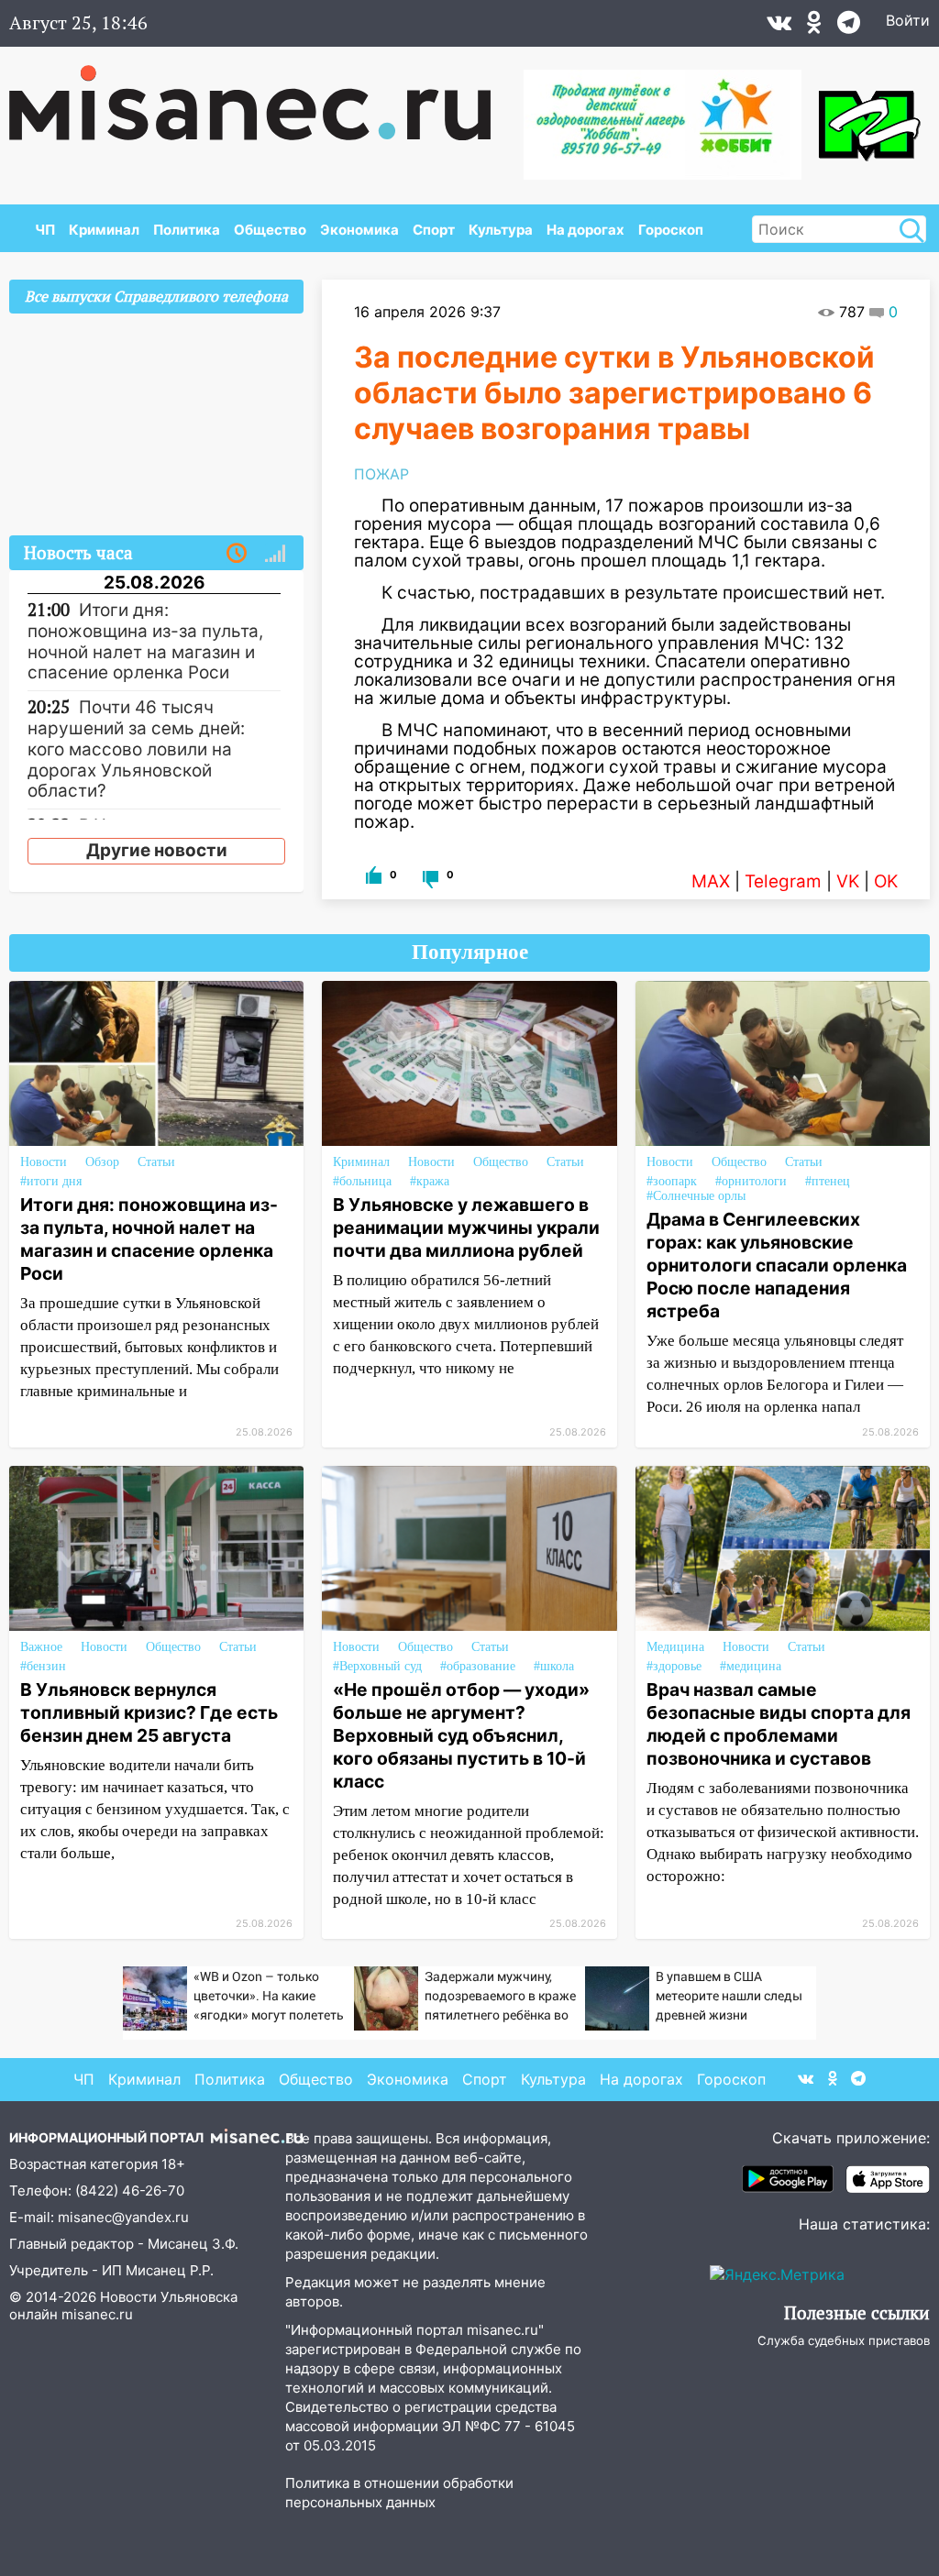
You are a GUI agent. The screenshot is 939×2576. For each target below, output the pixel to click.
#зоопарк (672, 1181)
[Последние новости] (237, 554)
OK (886, 881)
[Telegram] (849, 27)
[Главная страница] (263, 94)
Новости (44, 1162)
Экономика (359, 230)
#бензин (43, 1666)
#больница (362, 1181)
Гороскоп (671, 230)
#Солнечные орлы (696, 1196)
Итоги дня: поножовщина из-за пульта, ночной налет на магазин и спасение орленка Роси (149, 1239)
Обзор (102, 1162)
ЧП (45, 230)
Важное (41, 1647)
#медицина (751, 1666)
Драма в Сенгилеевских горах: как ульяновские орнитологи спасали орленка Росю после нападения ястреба (777, 1265)
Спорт (434, 230)
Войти (908, 20)
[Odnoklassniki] (814, 27)
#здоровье (674, 1666)
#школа (554, 1666)
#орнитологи (751, 1181)
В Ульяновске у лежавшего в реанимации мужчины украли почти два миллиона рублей (466, 1227)
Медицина (675, 1647)
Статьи (156, 1162)
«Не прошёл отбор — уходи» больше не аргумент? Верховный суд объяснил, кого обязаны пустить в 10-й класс (461, 1735)
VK (848, 881)
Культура (501, 230)
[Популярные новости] (275, 554)
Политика (187, 230)
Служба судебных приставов (844, 2340)
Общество (270, 230)
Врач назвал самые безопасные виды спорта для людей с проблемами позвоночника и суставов (779, 1724)
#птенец (828, 1181)
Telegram (783, 881)
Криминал (104, 230)
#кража (430, 1181)
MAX (711, 881)
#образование (478, 1666)
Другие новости (157, 850)
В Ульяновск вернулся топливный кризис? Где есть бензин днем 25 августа (149, 1712)
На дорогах (585, 230)
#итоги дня (51, 1181)
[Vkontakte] (779, 27)
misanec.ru (97, 2314)
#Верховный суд (377, 1666)
